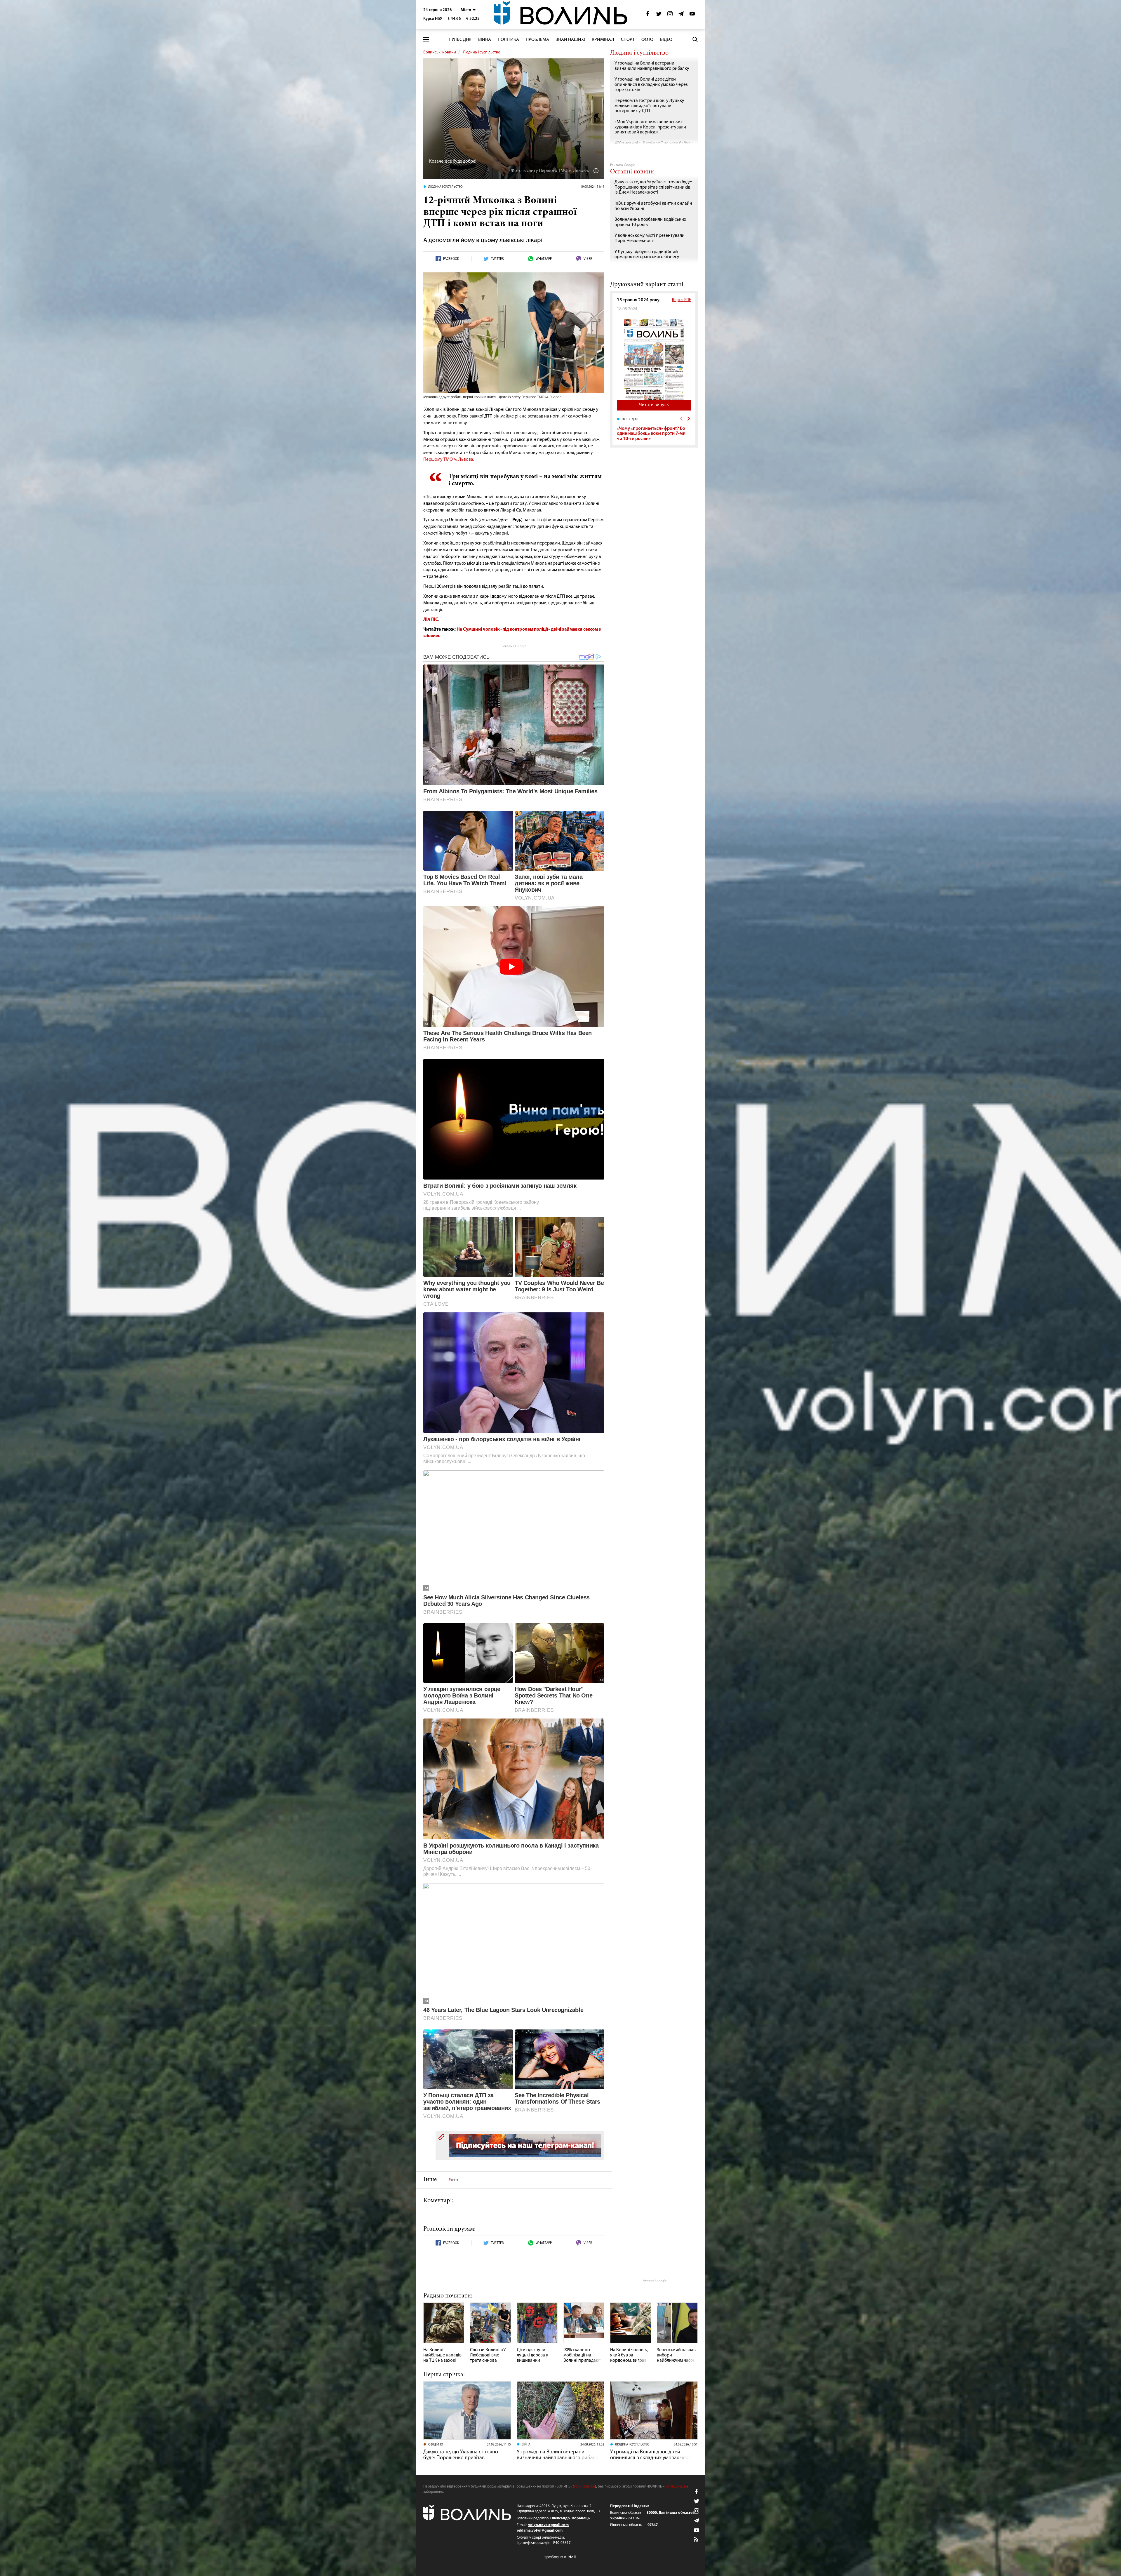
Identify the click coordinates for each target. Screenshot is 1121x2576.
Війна (485, 40)
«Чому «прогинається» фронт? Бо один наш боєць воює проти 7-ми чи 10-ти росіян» (651, 434)
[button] (468, 10)
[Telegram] (681, 15)
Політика (508, 40)
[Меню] (426, 40)
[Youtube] (692, 15)
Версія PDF (682, 300)
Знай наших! (570, 40)
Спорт (628, 40)
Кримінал (603, 40)
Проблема (537, 40)
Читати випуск (654, 405)
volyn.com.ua (584, 2487)
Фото (647, 40)
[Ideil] (560, 2557)
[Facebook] (648, 15)
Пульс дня (460, 40)
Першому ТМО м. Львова (448, 460)
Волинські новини (440, 52)
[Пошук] (695, 39)
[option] (654, 429)
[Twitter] (659, 15)
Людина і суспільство (482, 52)
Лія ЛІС (431, 620)
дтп (454, 2180)
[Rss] (697, 2540)
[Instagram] (670, 15)
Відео (666, 40)
